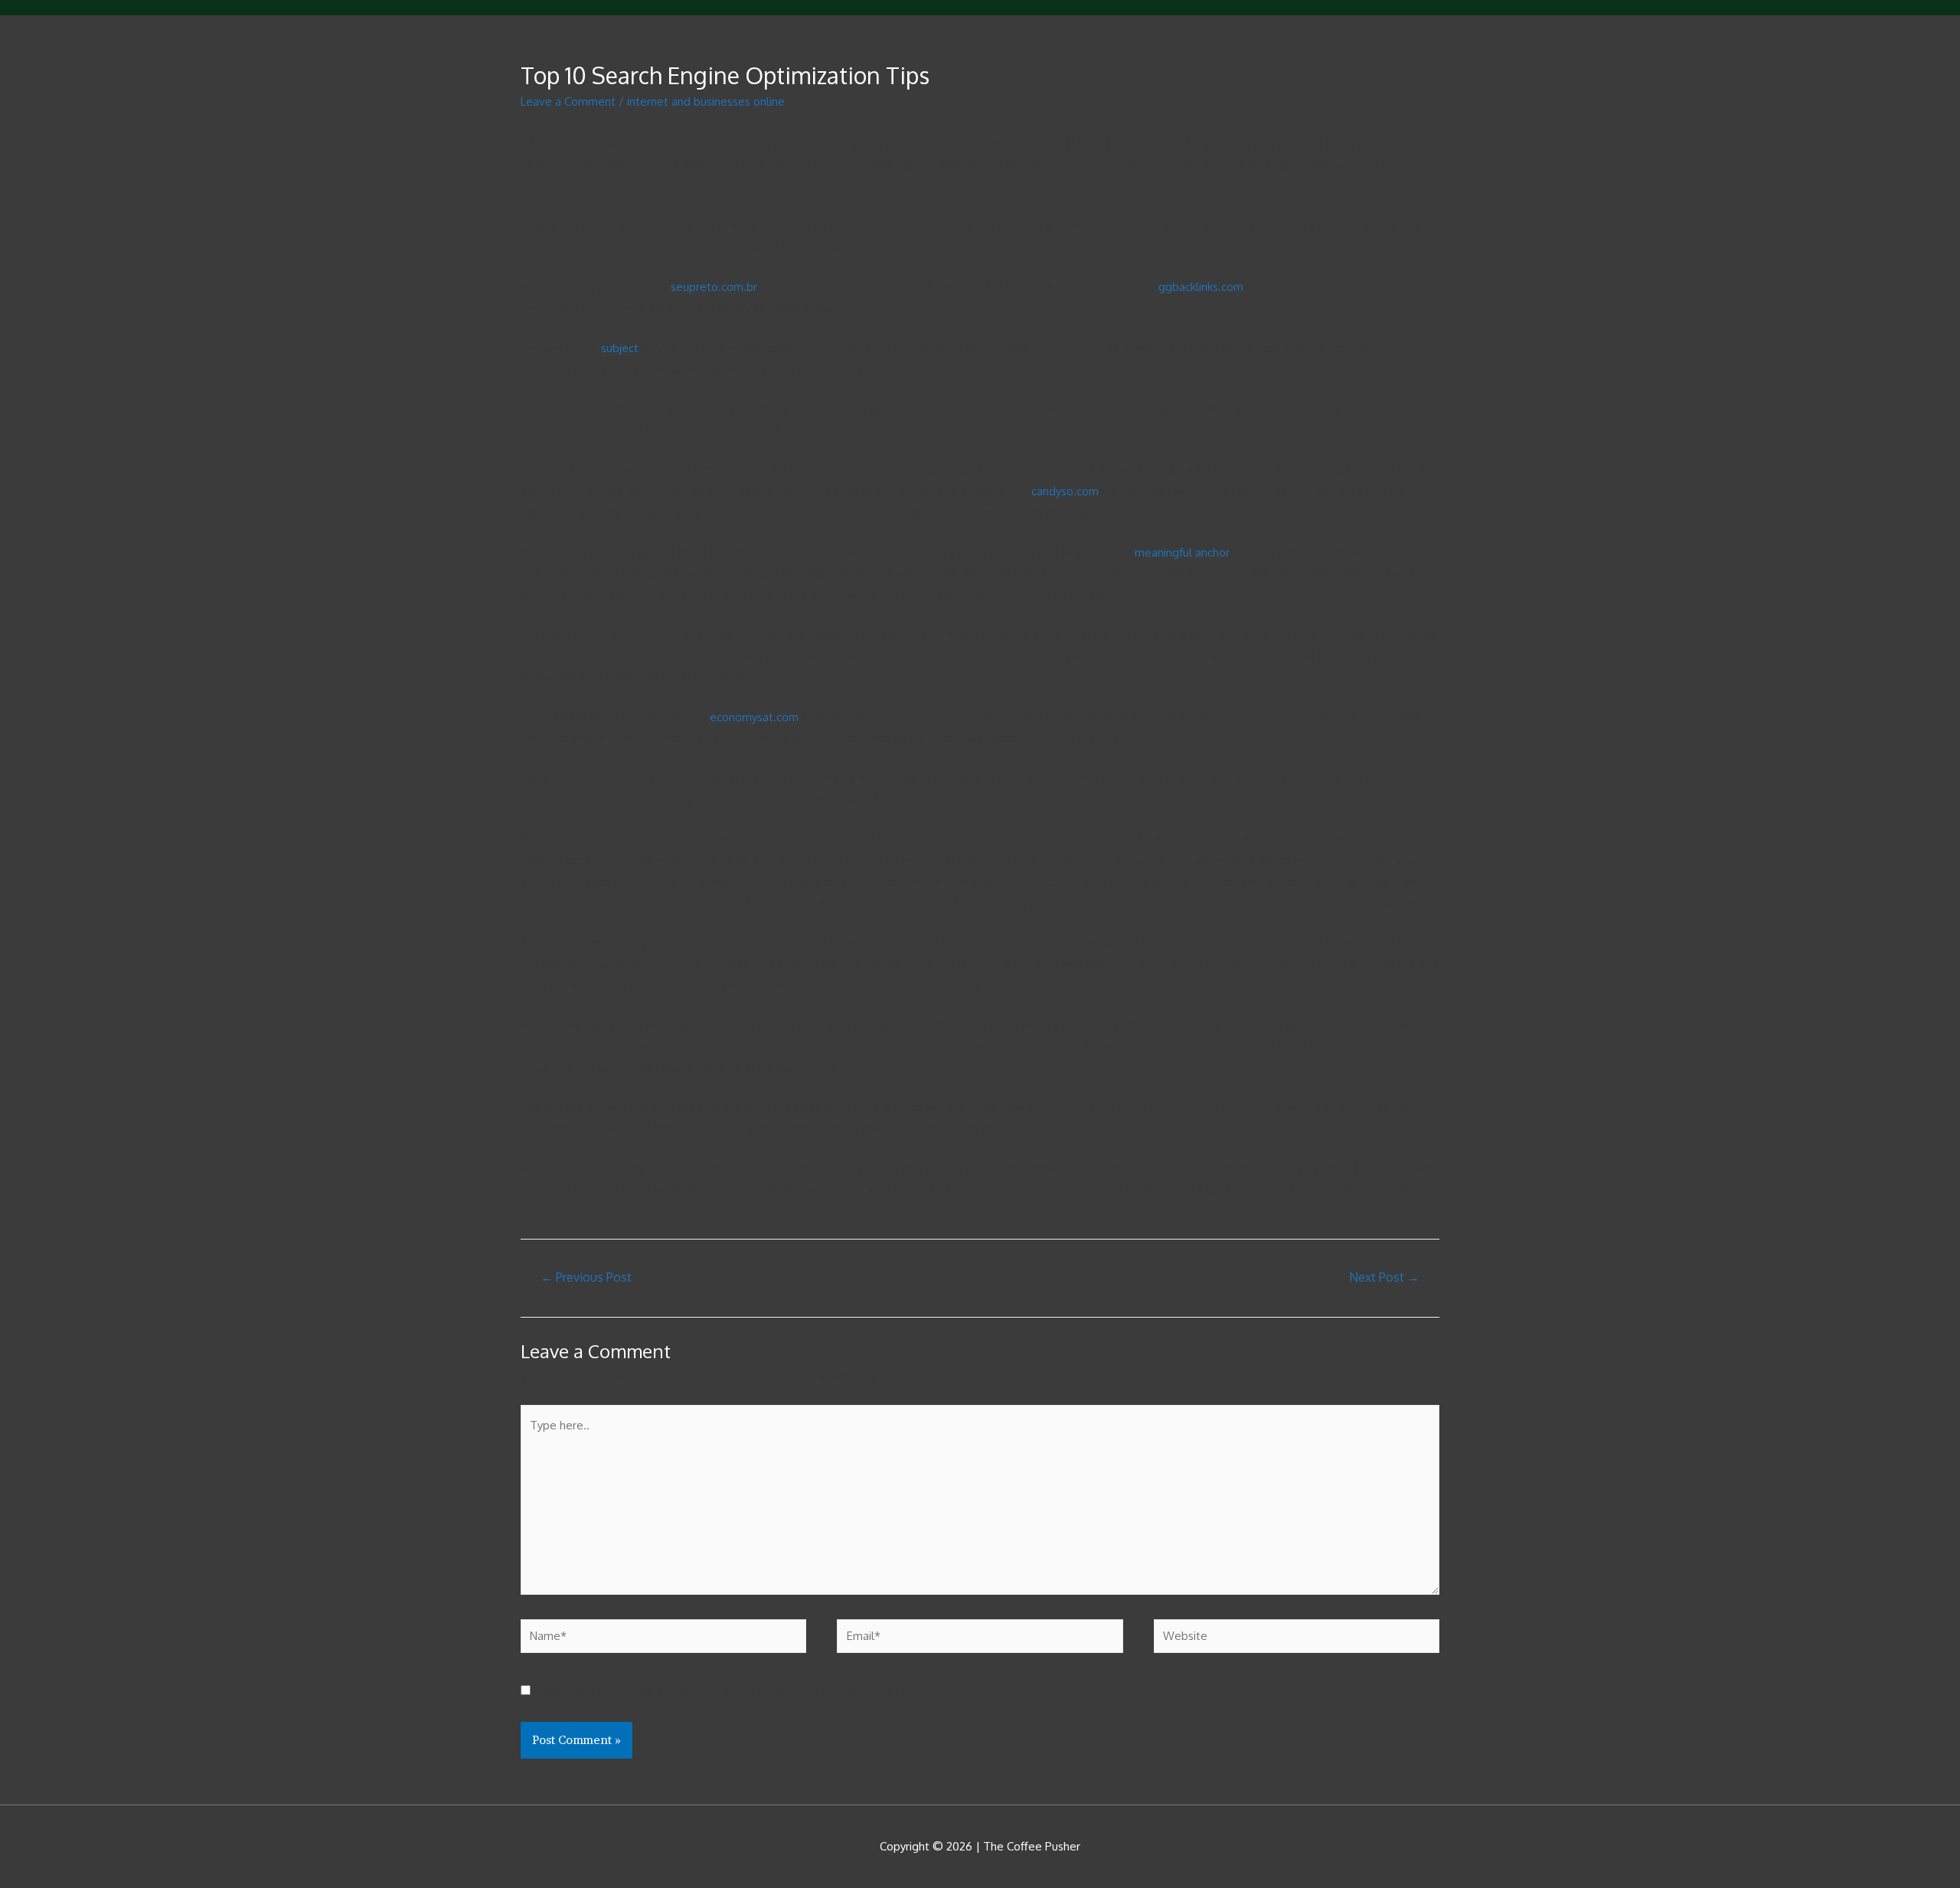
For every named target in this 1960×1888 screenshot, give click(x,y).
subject (620, 348)
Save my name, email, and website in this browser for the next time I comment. (748, 1691)
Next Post (1384, 1277)
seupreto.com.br (714, 287)
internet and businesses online (706, 101)
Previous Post (586, 1277)
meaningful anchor (1182, 552)
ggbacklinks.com (1201, 287)
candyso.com (1065, 491)
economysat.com (754, 717)
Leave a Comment (568, 101)
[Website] (1297, 1639)
